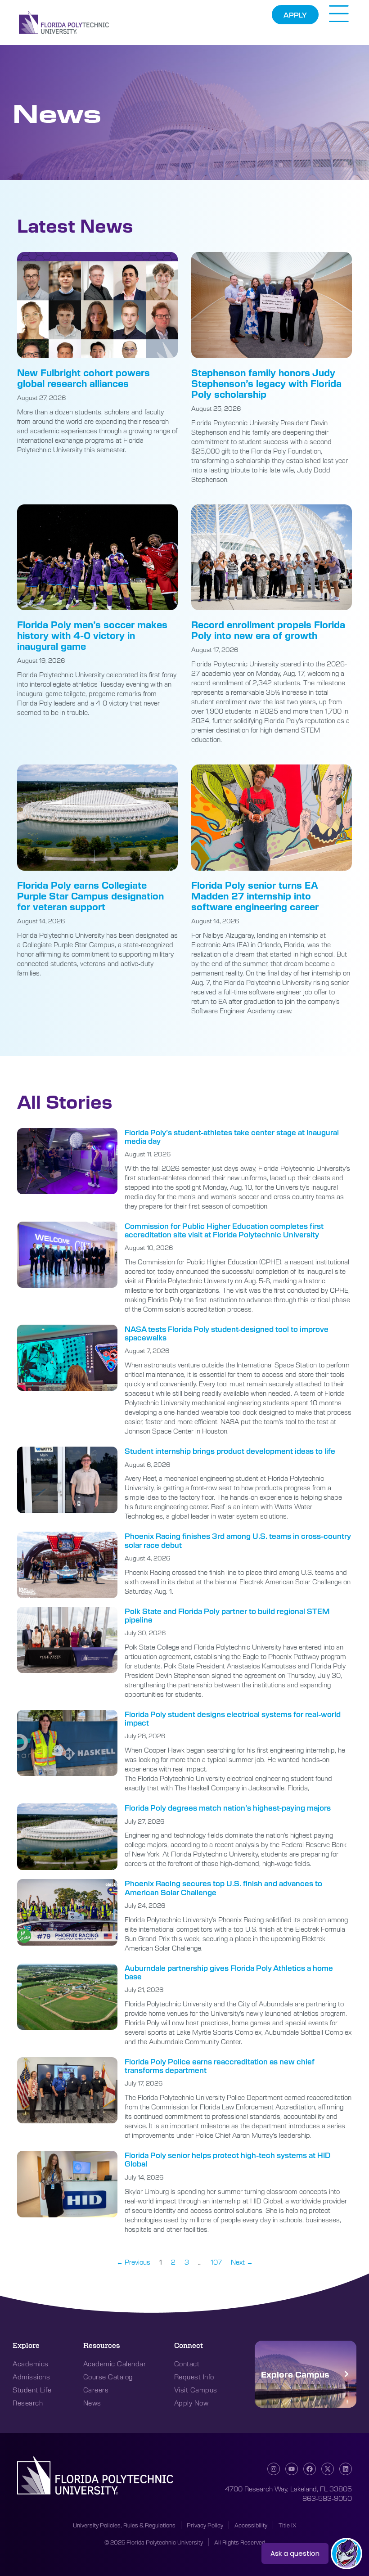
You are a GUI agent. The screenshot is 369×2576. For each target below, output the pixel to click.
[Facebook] (310, 2469)
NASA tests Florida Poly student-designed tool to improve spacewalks (227, 1333)
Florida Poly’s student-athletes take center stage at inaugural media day (232, 1137)
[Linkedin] (346, 2469)
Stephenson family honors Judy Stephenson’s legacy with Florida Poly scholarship (266, 383)
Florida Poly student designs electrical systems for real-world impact (233, 1718)
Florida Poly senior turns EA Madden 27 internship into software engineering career (255, 896)
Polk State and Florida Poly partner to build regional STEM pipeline (227, 1615)
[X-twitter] (328, 2469)
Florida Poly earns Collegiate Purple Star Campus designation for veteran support (90, 896)
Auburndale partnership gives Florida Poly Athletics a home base (229, 1972)
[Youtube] (292, 2469)
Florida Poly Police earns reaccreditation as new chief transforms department (220, 2066)
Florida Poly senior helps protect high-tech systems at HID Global (227, 2159)
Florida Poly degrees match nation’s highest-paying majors (228, 1808)
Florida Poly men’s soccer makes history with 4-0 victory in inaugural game (92, 635)
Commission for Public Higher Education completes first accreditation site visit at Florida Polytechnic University (224, 1230)
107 (216, 2262)
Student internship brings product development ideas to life (230, 1451)
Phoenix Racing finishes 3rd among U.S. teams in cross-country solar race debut (238, 1540)
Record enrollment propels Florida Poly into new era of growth (268, 630)
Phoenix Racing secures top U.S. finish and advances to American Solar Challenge (223, 1888)
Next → (242, 2262)
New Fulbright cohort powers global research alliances (83, 378)
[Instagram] (274, 2469)
